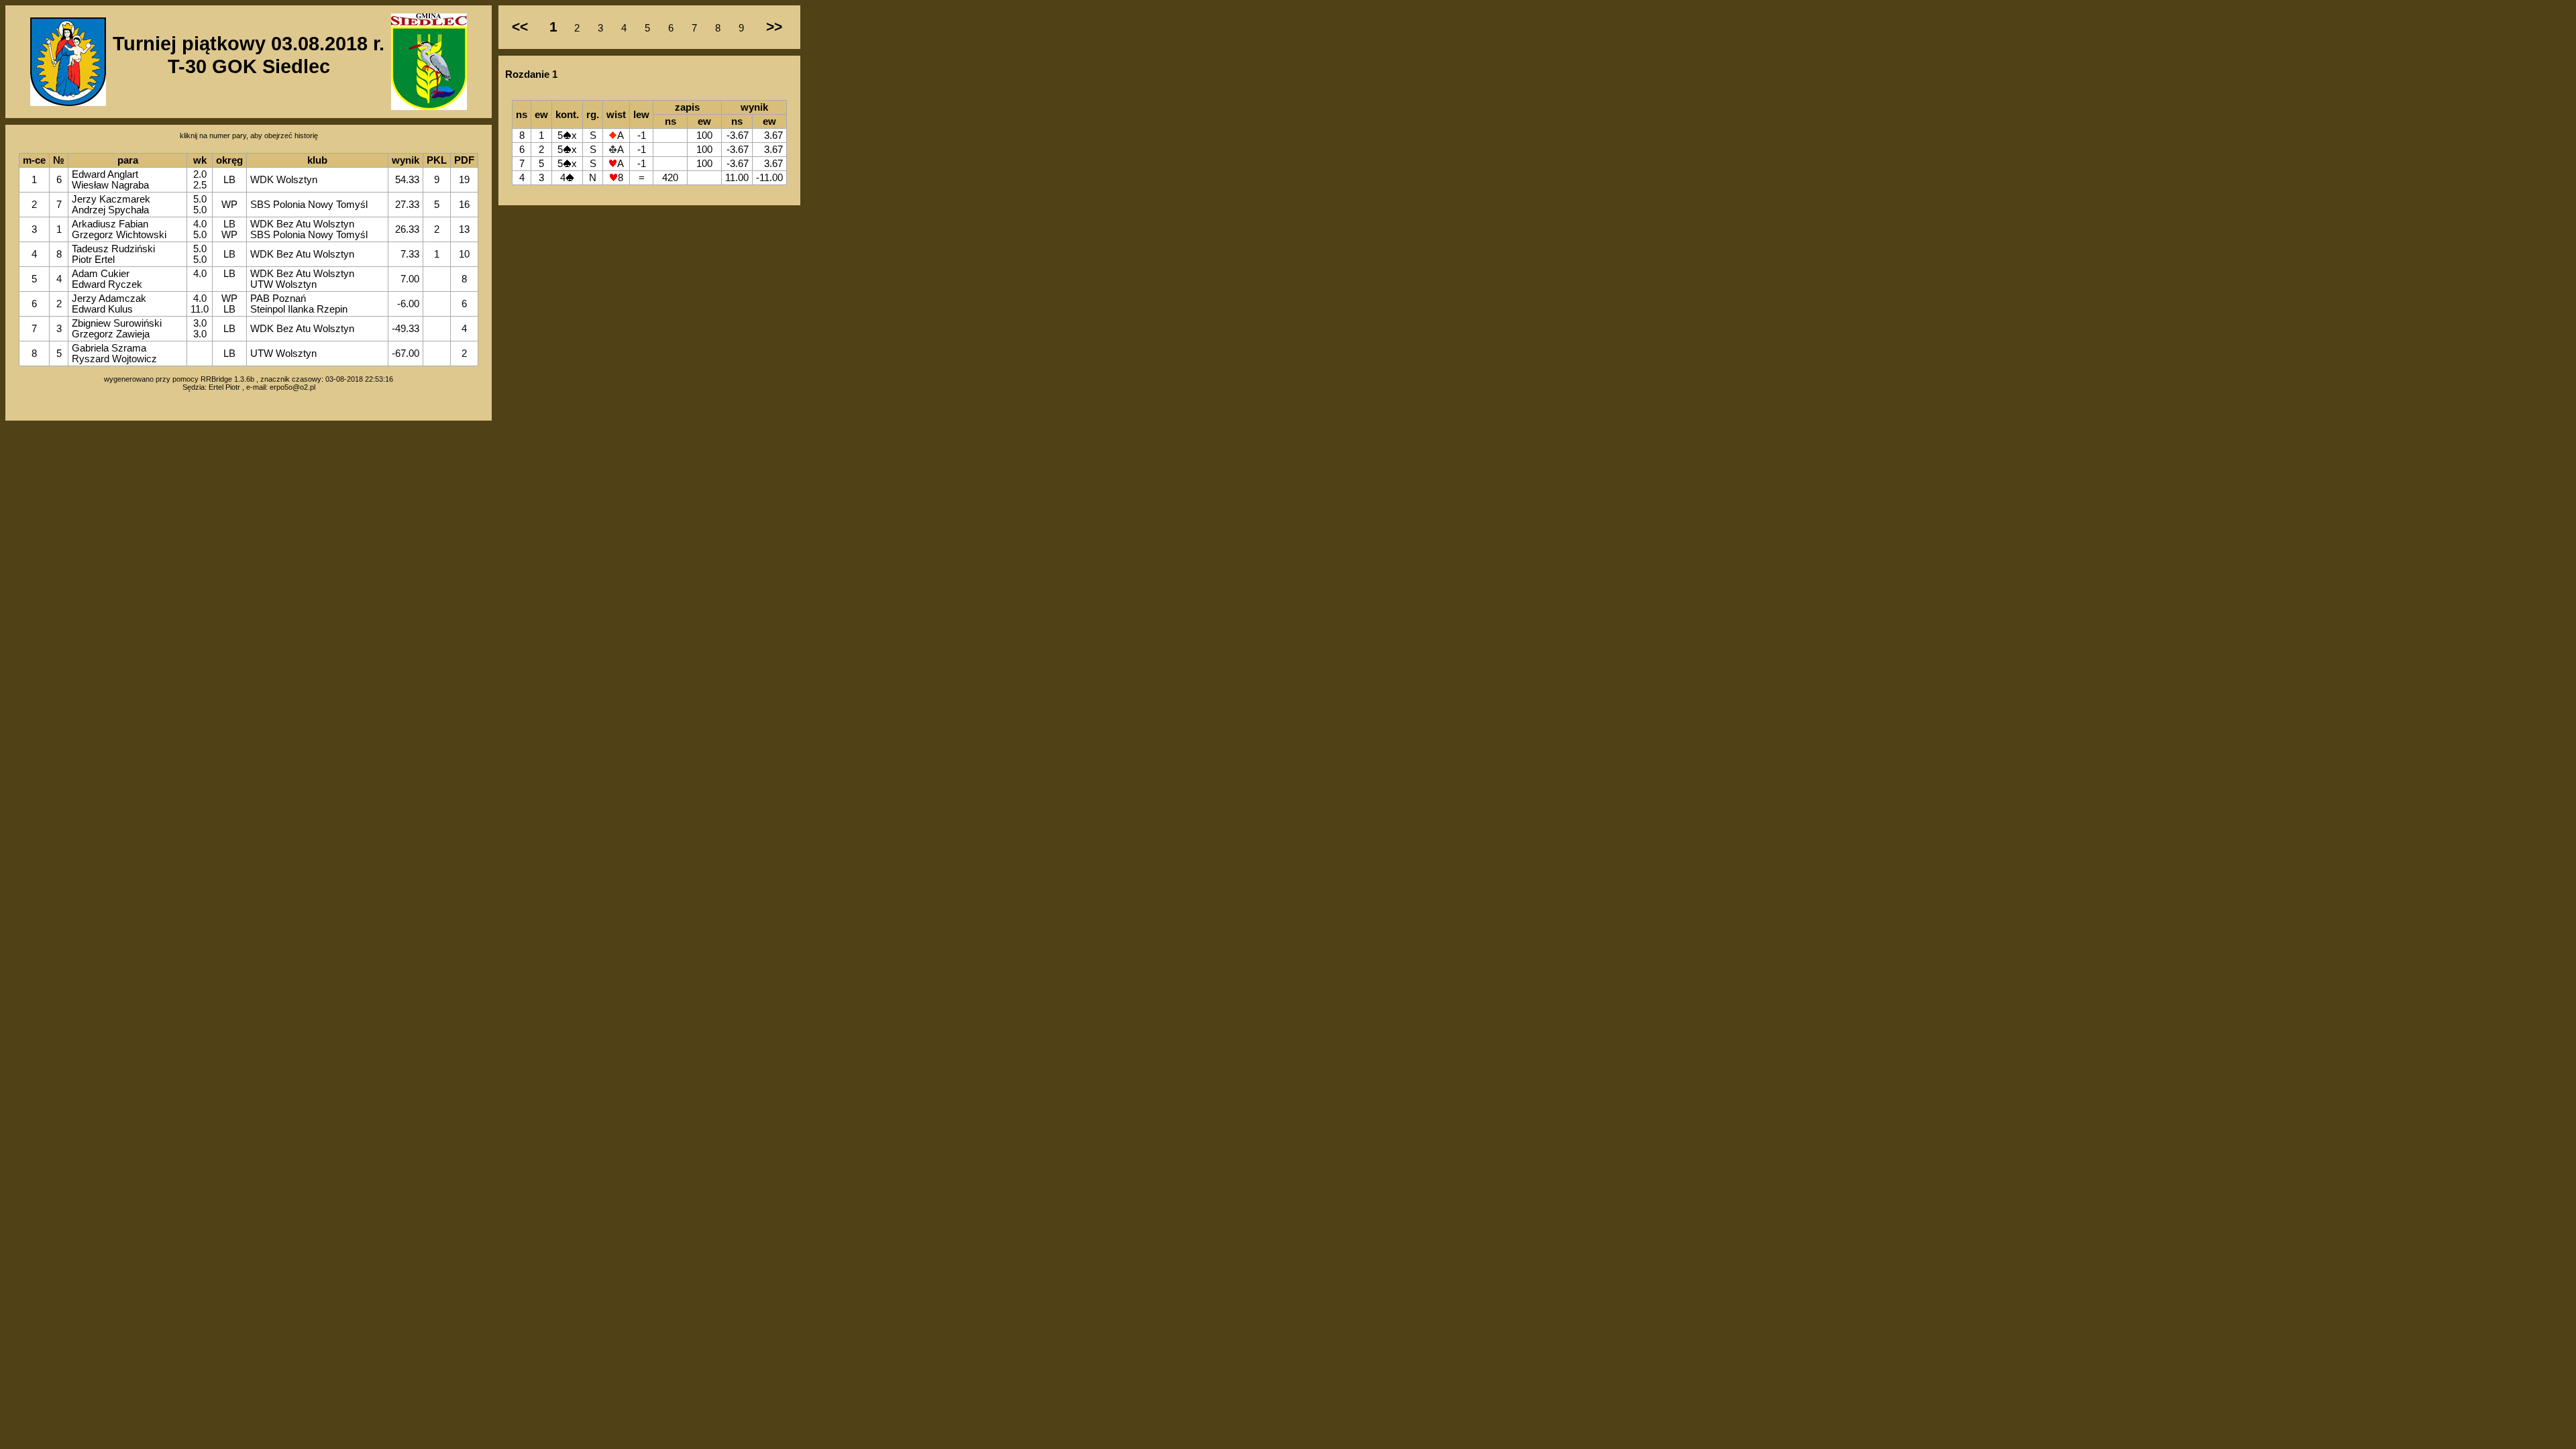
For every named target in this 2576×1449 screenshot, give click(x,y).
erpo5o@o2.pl (292, 387)
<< (520, 27)
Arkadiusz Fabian (110, 224)
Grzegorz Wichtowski (119, 235)
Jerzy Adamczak (109, 299)
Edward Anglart (105, 174)
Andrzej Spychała (110, 210)
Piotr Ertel (93, 260)
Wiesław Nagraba (110, 185)
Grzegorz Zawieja (111, 334)
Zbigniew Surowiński (117, 323)
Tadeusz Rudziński (113, 249)
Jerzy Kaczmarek (111, 199)
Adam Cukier (101, 274)
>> (774, 27)
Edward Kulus (102, 309)
